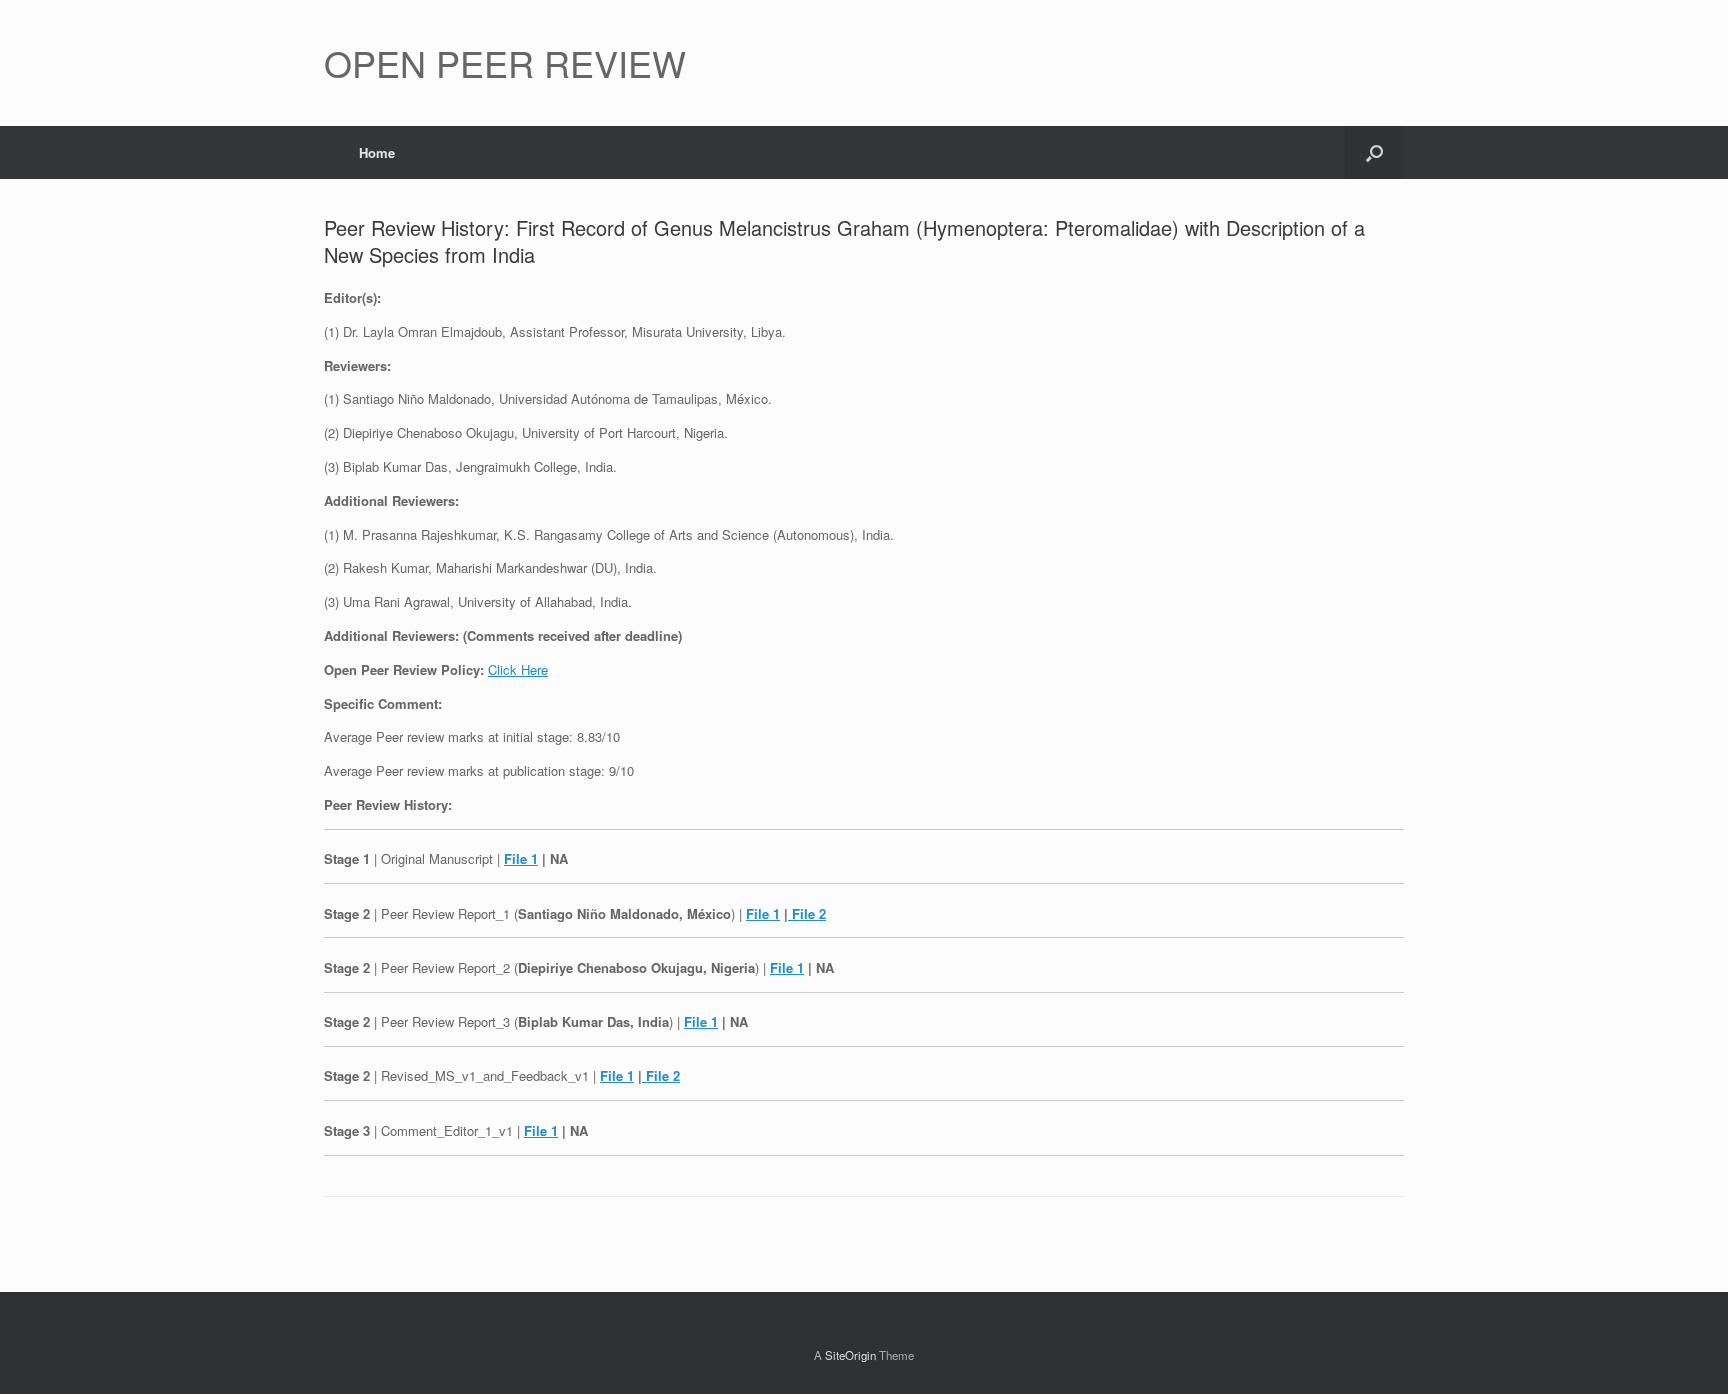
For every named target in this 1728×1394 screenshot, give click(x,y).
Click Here (518, 669)
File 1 (521, 858)
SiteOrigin (850, 1355)
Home (377, 152)
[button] (1374, 152)
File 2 (807, 913)
